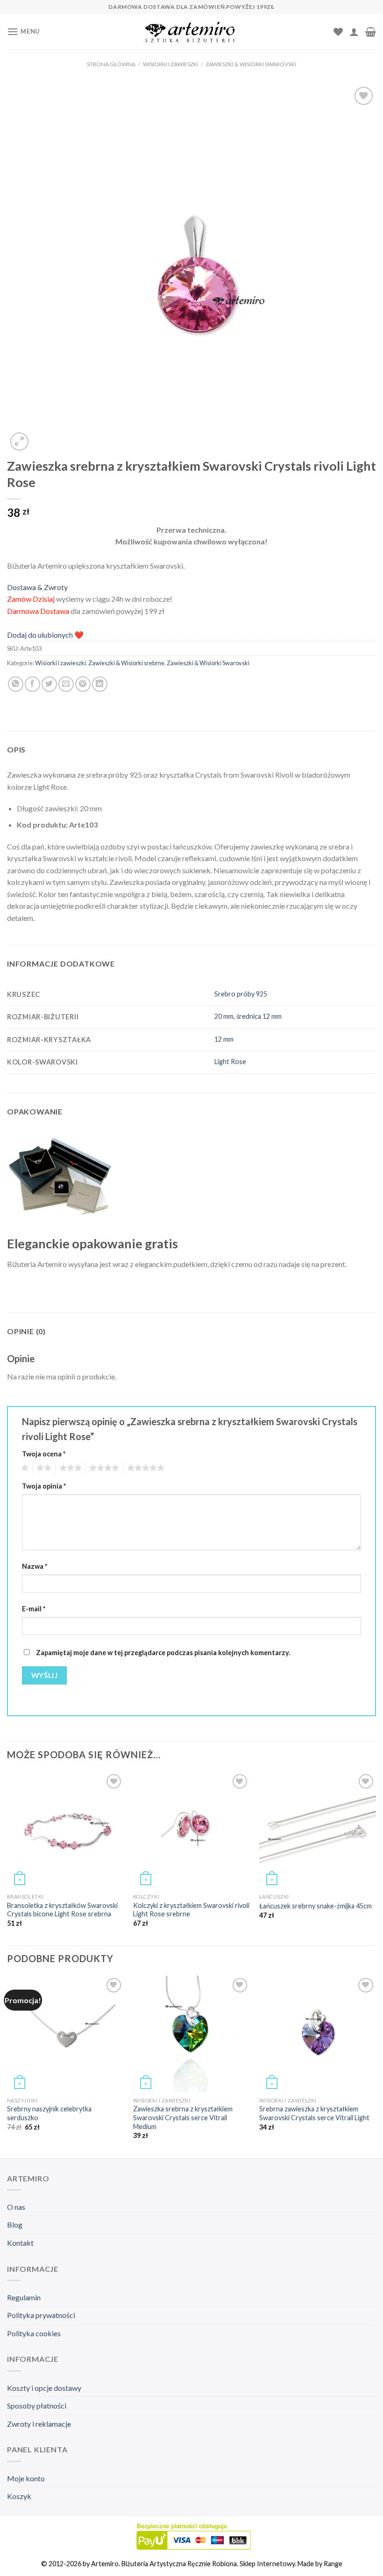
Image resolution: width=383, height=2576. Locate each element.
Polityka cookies (34, 2333)
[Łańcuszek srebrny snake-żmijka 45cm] (318, 1830)
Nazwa (35, 1566)
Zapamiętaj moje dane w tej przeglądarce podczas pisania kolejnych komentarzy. (163, 1653)
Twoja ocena (44, 1454)
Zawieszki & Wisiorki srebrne (126, 663)
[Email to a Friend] (66, 684)
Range (333, 2564)
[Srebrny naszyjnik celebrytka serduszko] (65, 2034)
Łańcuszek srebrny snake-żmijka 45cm (316, 1906)
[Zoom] (19, 442)
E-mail (34, 1609)
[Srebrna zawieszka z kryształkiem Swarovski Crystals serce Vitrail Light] (318, 2034)
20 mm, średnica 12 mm (248, 1016)
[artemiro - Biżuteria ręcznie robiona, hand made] (191, 32)
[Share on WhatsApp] (16, 684)
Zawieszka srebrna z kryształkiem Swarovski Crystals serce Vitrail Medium (183, 2117)
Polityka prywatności (41, 2315)
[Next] (376, 2066)
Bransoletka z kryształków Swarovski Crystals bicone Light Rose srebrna (62, 1910)
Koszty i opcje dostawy (44, 2388)
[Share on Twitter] (49, 684)
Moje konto (26, 2478)
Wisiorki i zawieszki (171, 64)
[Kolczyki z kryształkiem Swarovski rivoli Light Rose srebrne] (191, 1830)
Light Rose (230, 1062)
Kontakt (20, 2243)
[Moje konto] (354, 32)
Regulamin (24, 2297)
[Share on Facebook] (32, 684)
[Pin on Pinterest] (83, 684)
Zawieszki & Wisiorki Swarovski (251, 64)
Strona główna (111, 64)
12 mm (224, 1039)
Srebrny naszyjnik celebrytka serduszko (49, 2113)
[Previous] (7, 2066)
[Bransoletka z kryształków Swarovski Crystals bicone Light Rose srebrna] (65, 1830)
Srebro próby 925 (241, 994)
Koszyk (19, 2496)
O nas (16, 2207)
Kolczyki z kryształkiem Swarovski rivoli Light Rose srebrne (191, 1910)
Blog (15, 2224)
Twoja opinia (44, 1486)
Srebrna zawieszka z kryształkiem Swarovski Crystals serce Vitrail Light (314, 2113)
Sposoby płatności (37, 2405)
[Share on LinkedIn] (100, 684)
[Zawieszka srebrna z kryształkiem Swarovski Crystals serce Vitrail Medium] (191, 2034)
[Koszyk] (371, 32)
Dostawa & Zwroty (37, 587)
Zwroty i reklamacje (39, 2424)
